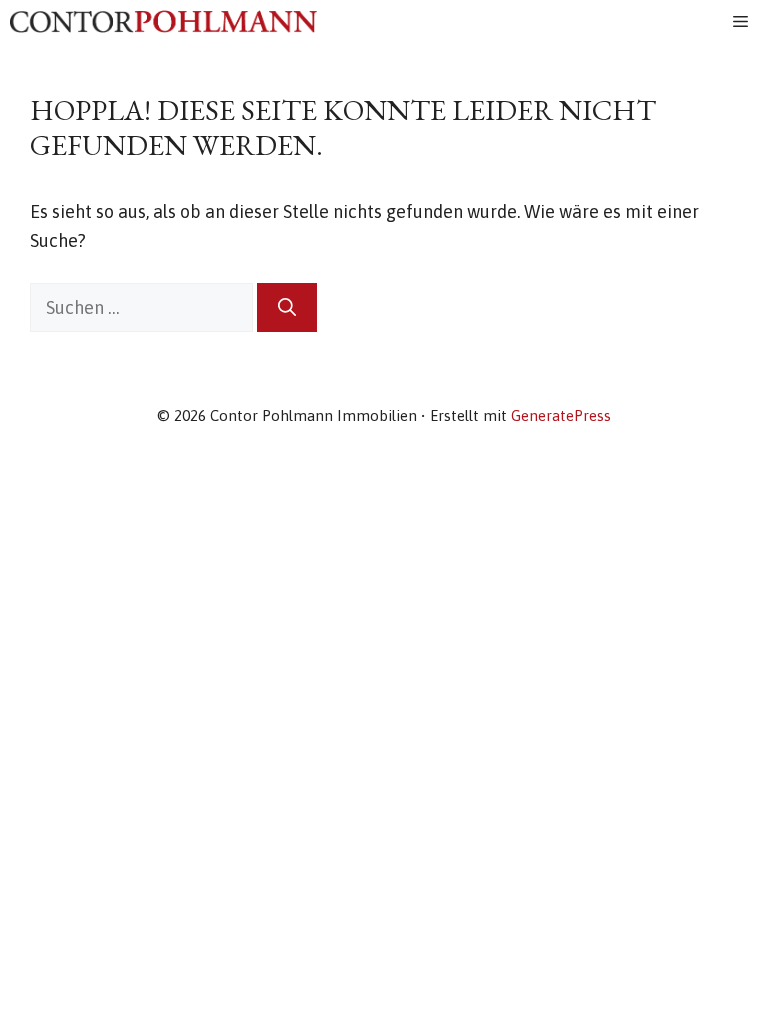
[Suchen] (287, 307)
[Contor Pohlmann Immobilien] (163, 21)
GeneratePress (561, 415)
